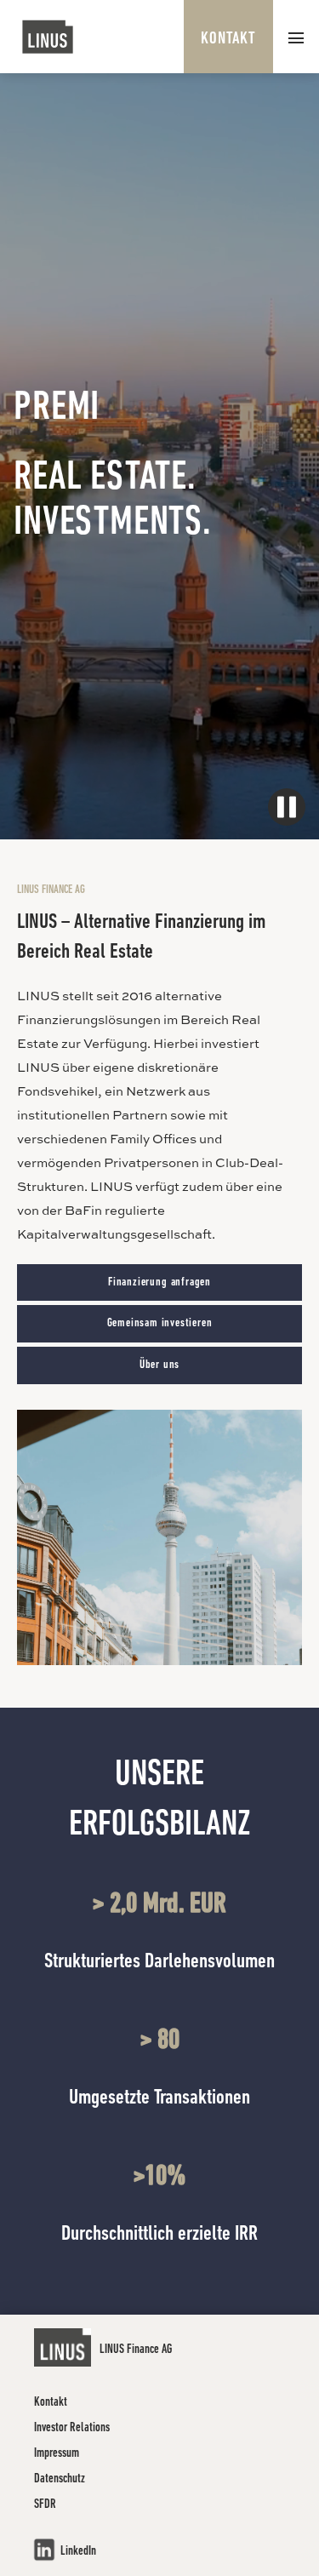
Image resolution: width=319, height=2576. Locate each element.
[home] (48, 37)
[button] (296, 37)
